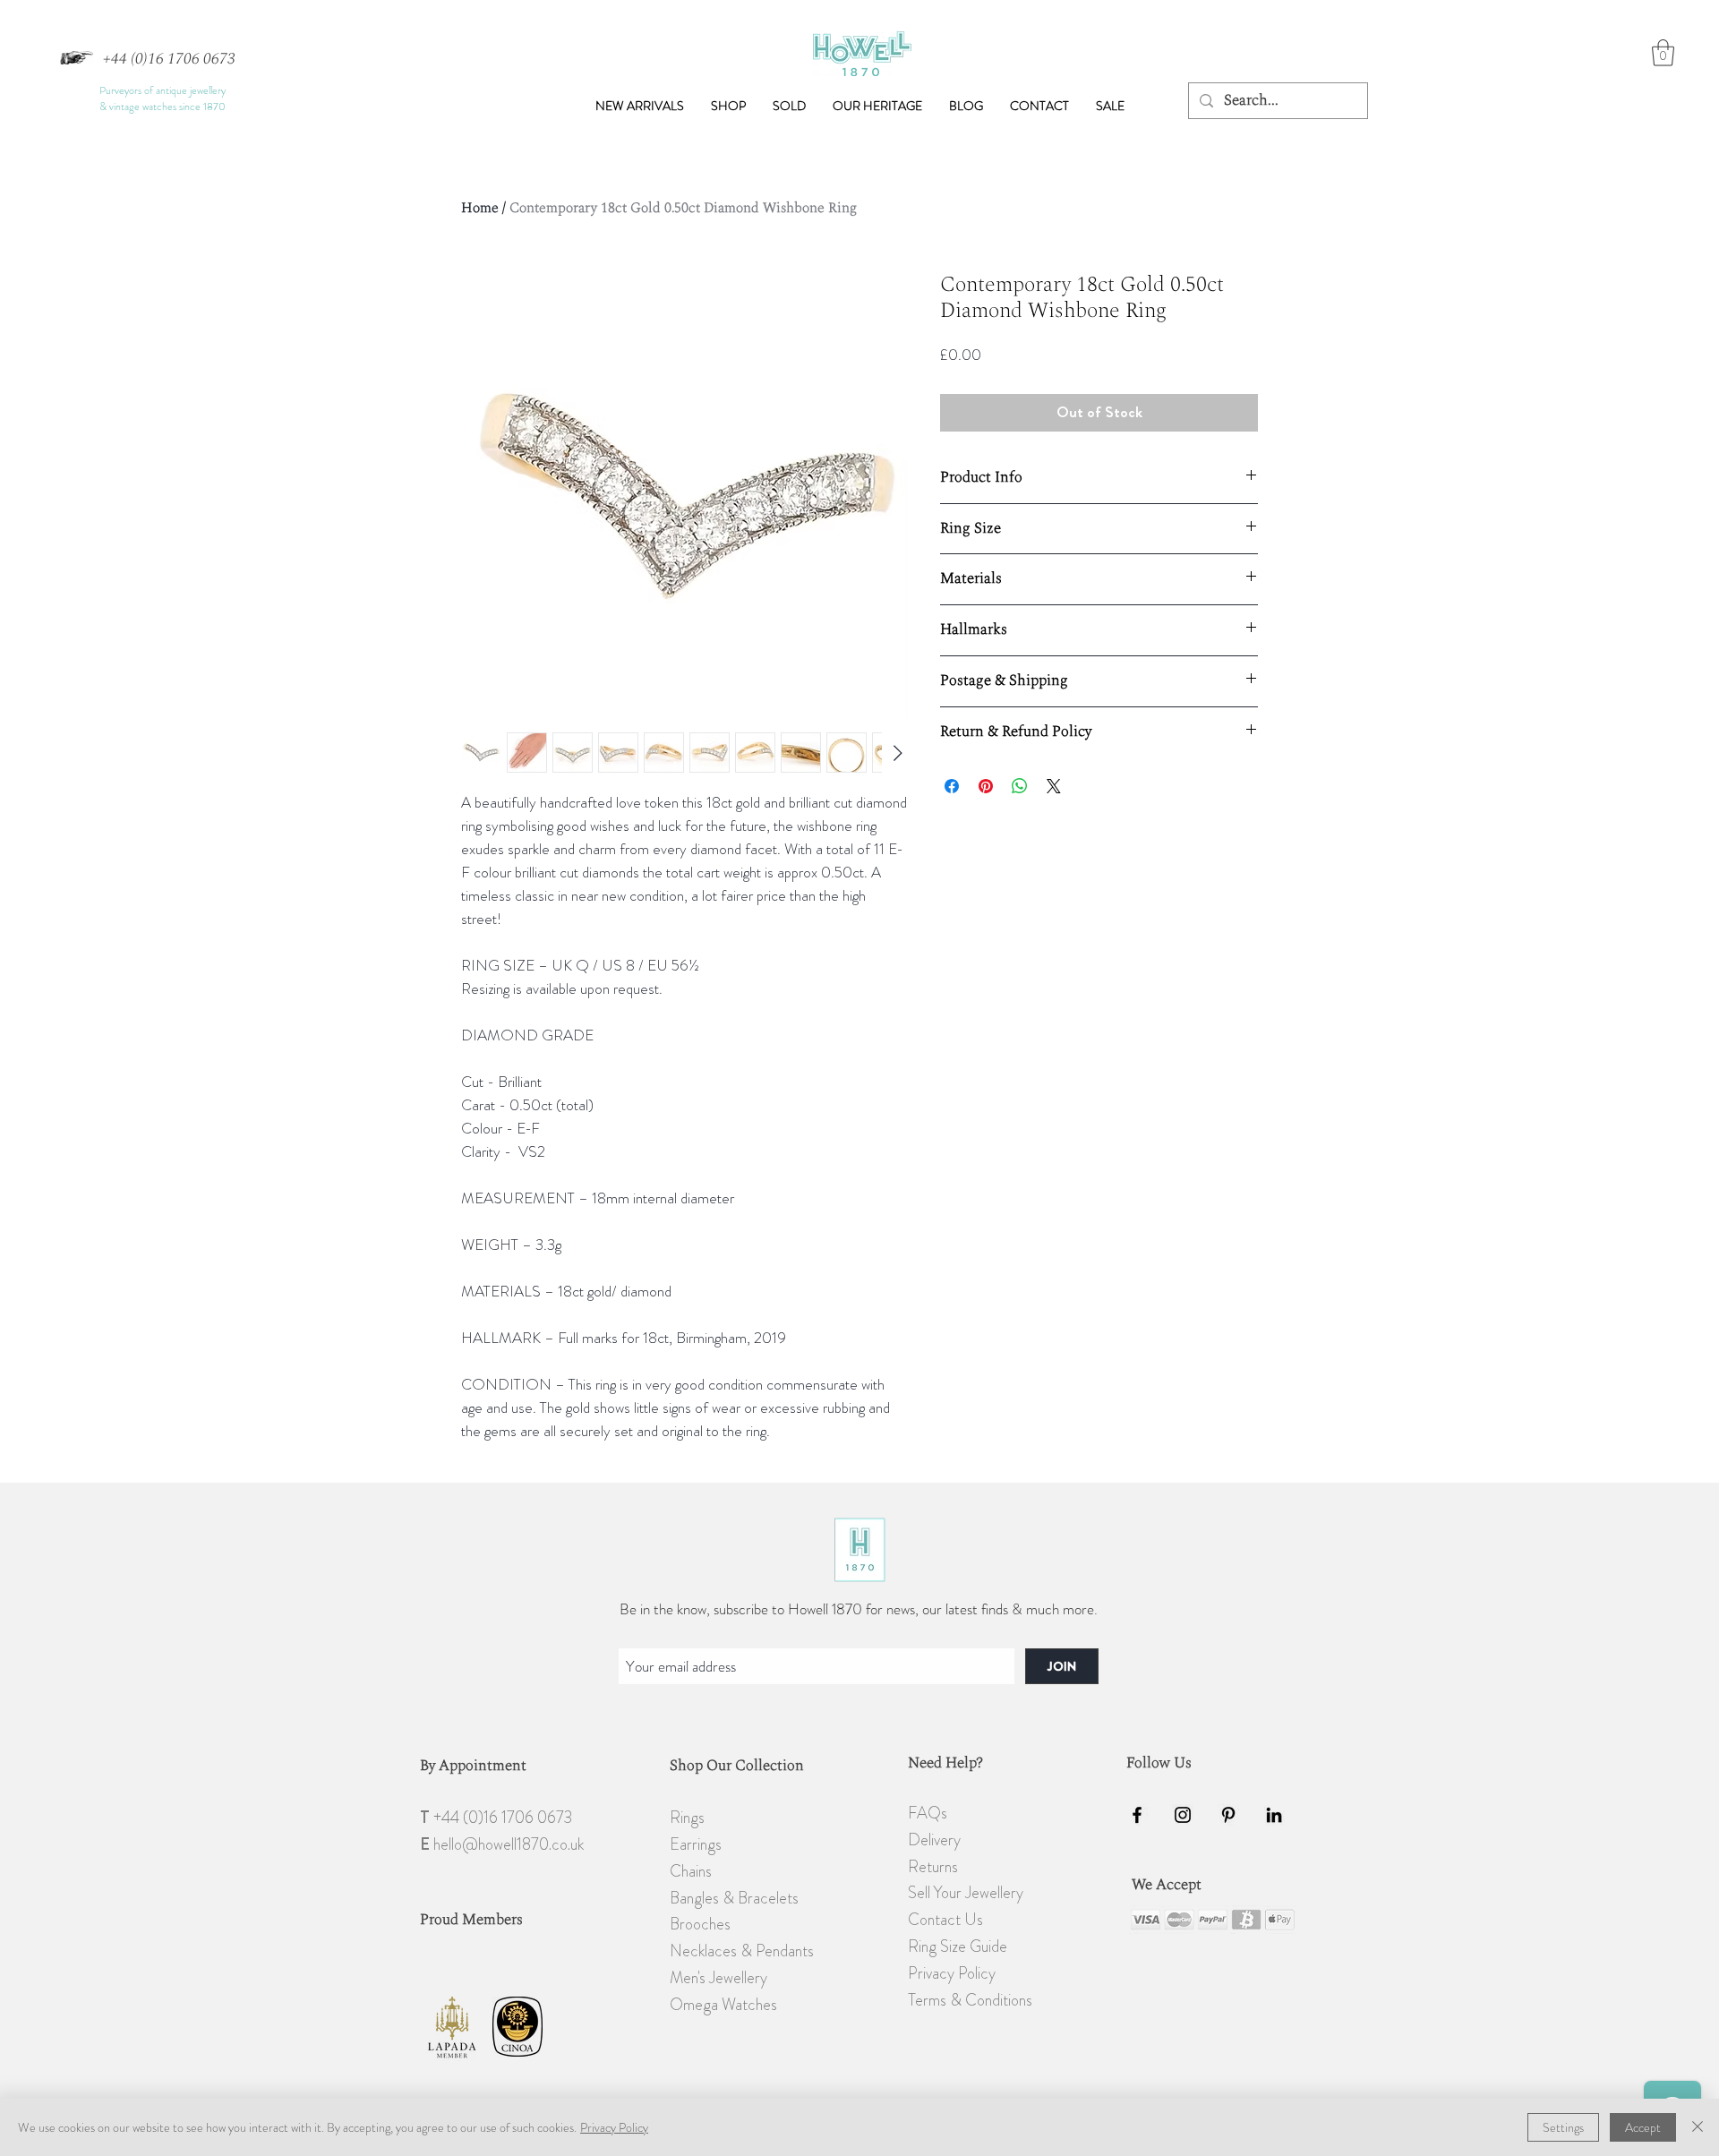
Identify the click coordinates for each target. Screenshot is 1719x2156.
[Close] (1698, 2127)
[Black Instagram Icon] (1183, 1815)
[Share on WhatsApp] (1020, 786)
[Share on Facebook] (952, 786)
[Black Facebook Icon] (1137, 1815)
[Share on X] (1054, 786)
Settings (1563, 2127)
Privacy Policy (614, 2127)
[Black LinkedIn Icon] (1274, 1815)
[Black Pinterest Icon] (1228, 1815)
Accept (1643, 2127)
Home (480, 208)
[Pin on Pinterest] (986, 786)
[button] (728, 106)
